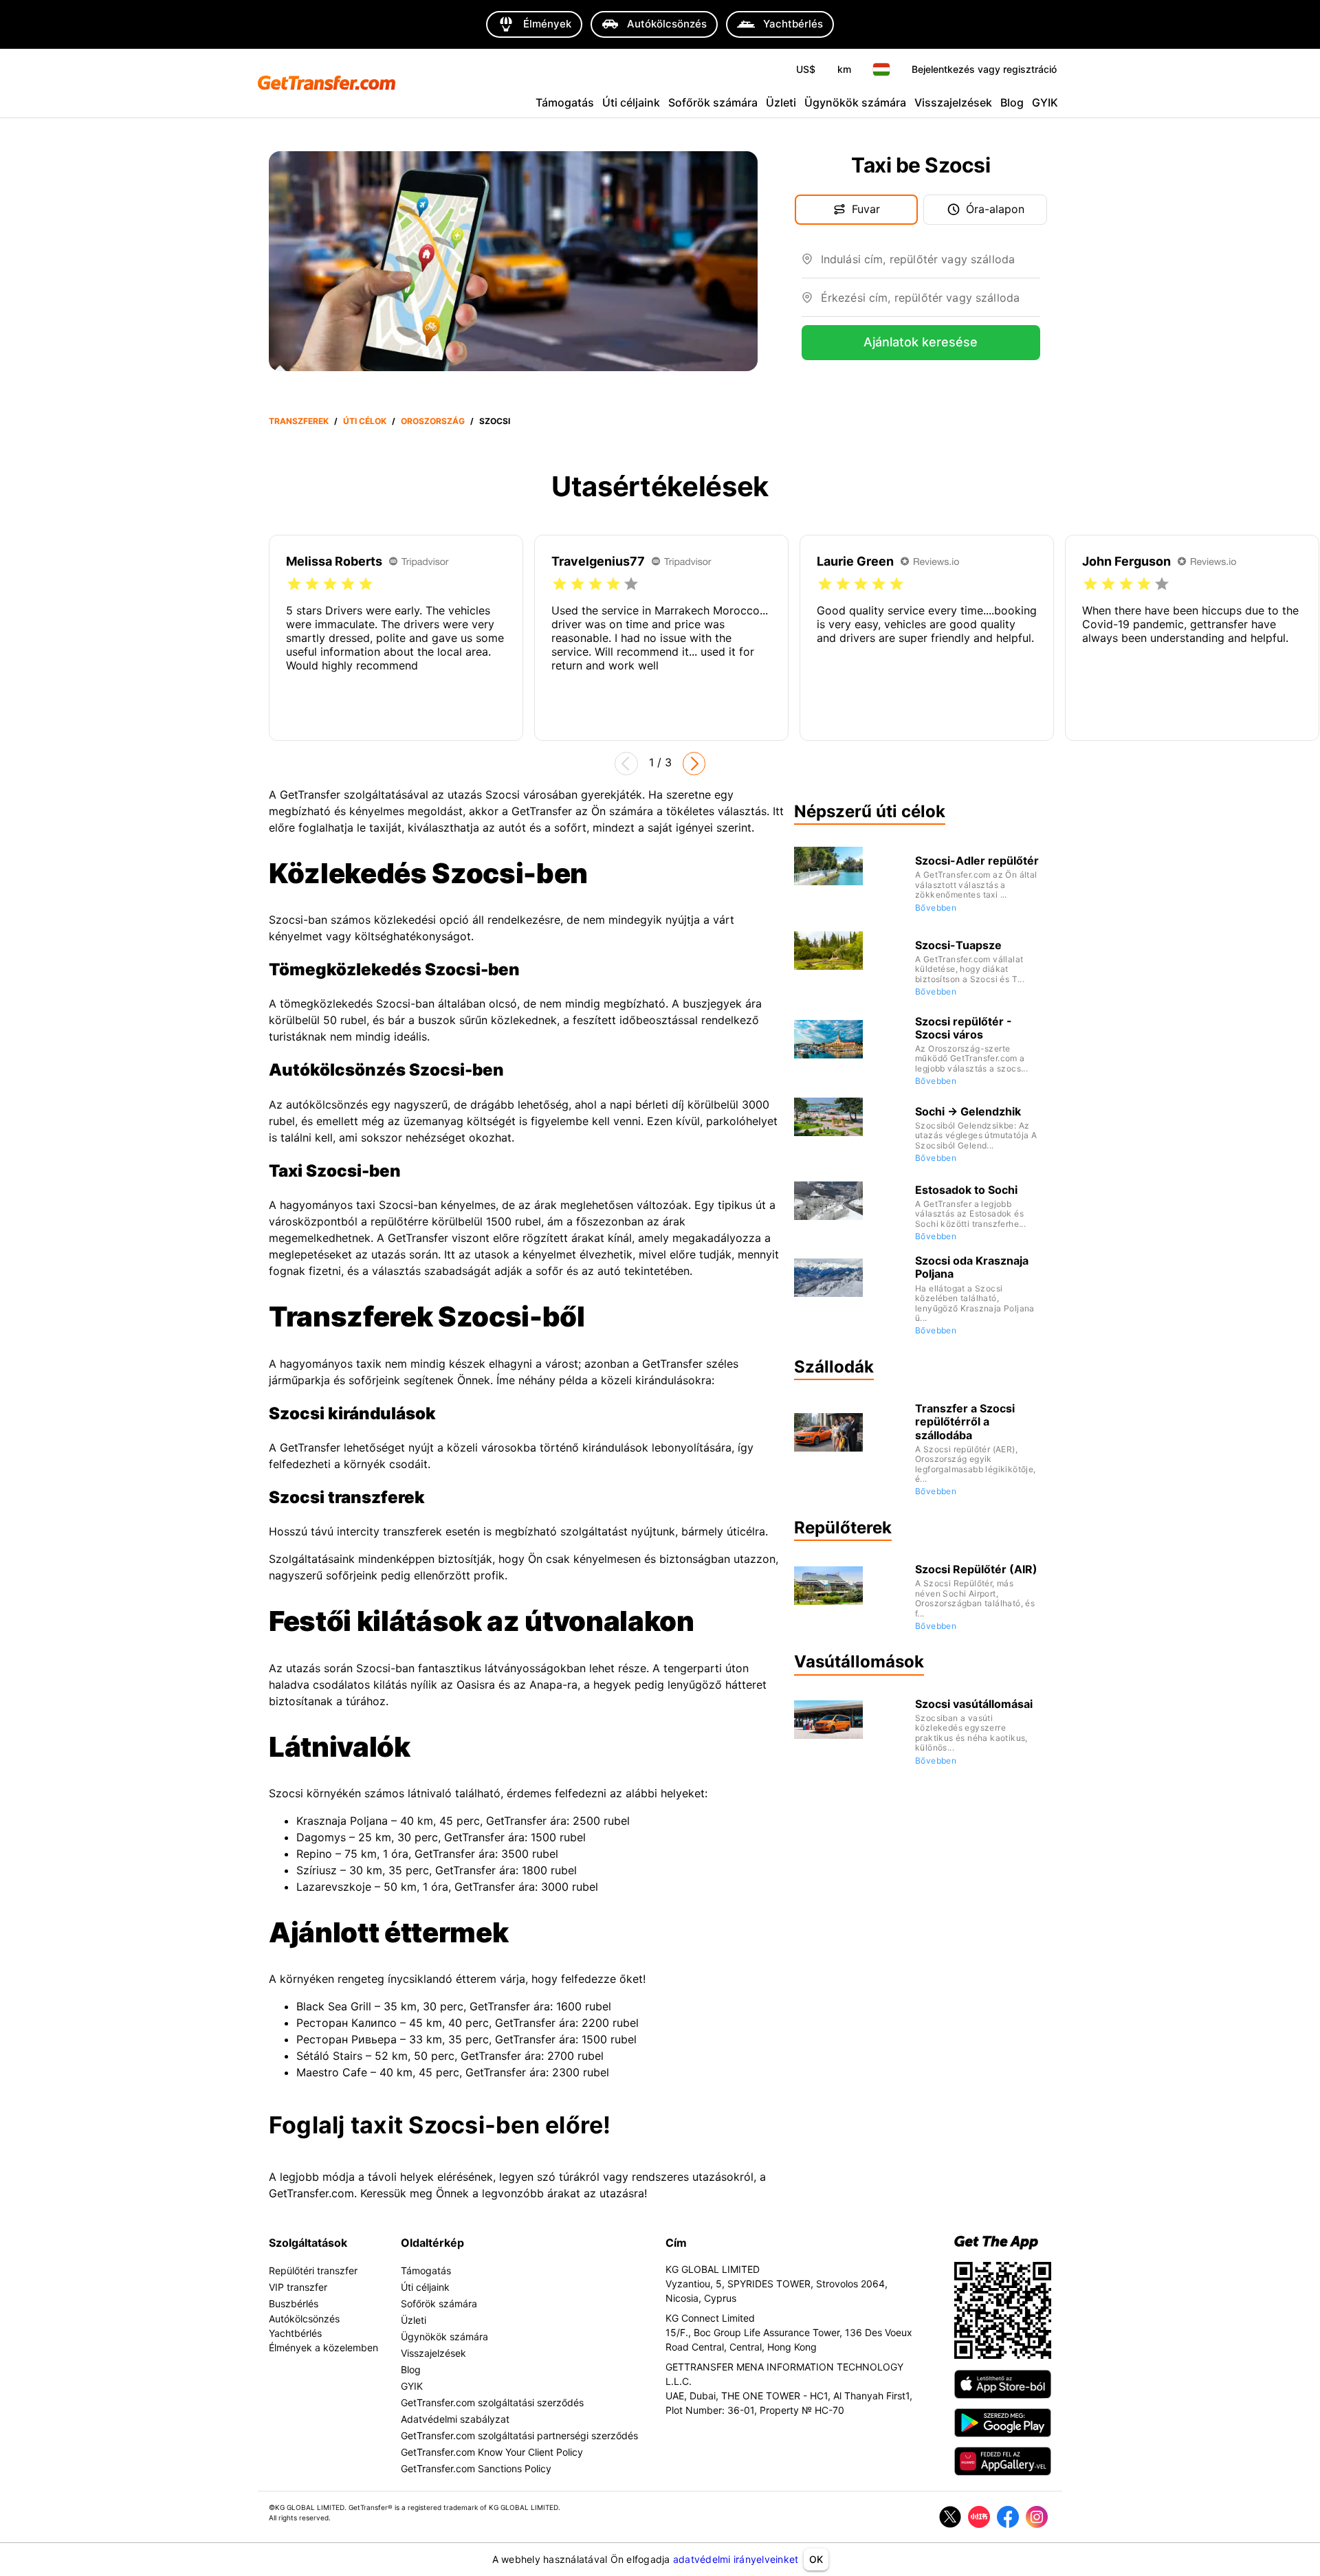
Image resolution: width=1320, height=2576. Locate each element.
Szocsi (495, 421)
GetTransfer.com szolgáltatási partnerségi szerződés (519, 2435)
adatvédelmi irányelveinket (736, 2559)
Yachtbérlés (295, 2333)
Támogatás (565, 102)
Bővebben (936, 908)
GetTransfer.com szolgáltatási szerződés (492, 2402)
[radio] (294, 584)
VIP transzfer (298, 2287)
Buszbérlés (294, 2303)
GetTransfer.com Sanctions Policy (476, 2468)
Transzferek (299, 421)
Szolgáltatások (308, 2243)
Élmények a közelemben (323, 2347)
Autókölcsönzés (304, 2319)
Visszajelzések (953, 102)
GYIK (1045, 102)
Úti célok (365, 421)
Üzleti (781, 102)
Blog (1012, 102)
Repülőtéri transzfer (313, 2270)
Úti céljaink (631, 102)
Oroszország (433, 421)
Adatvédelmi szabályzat (455, 2419)
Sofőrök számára (713, 102)
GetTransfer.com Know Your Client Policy (492, 2452)
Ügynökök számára (855, 102)
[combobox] (931, 265)
